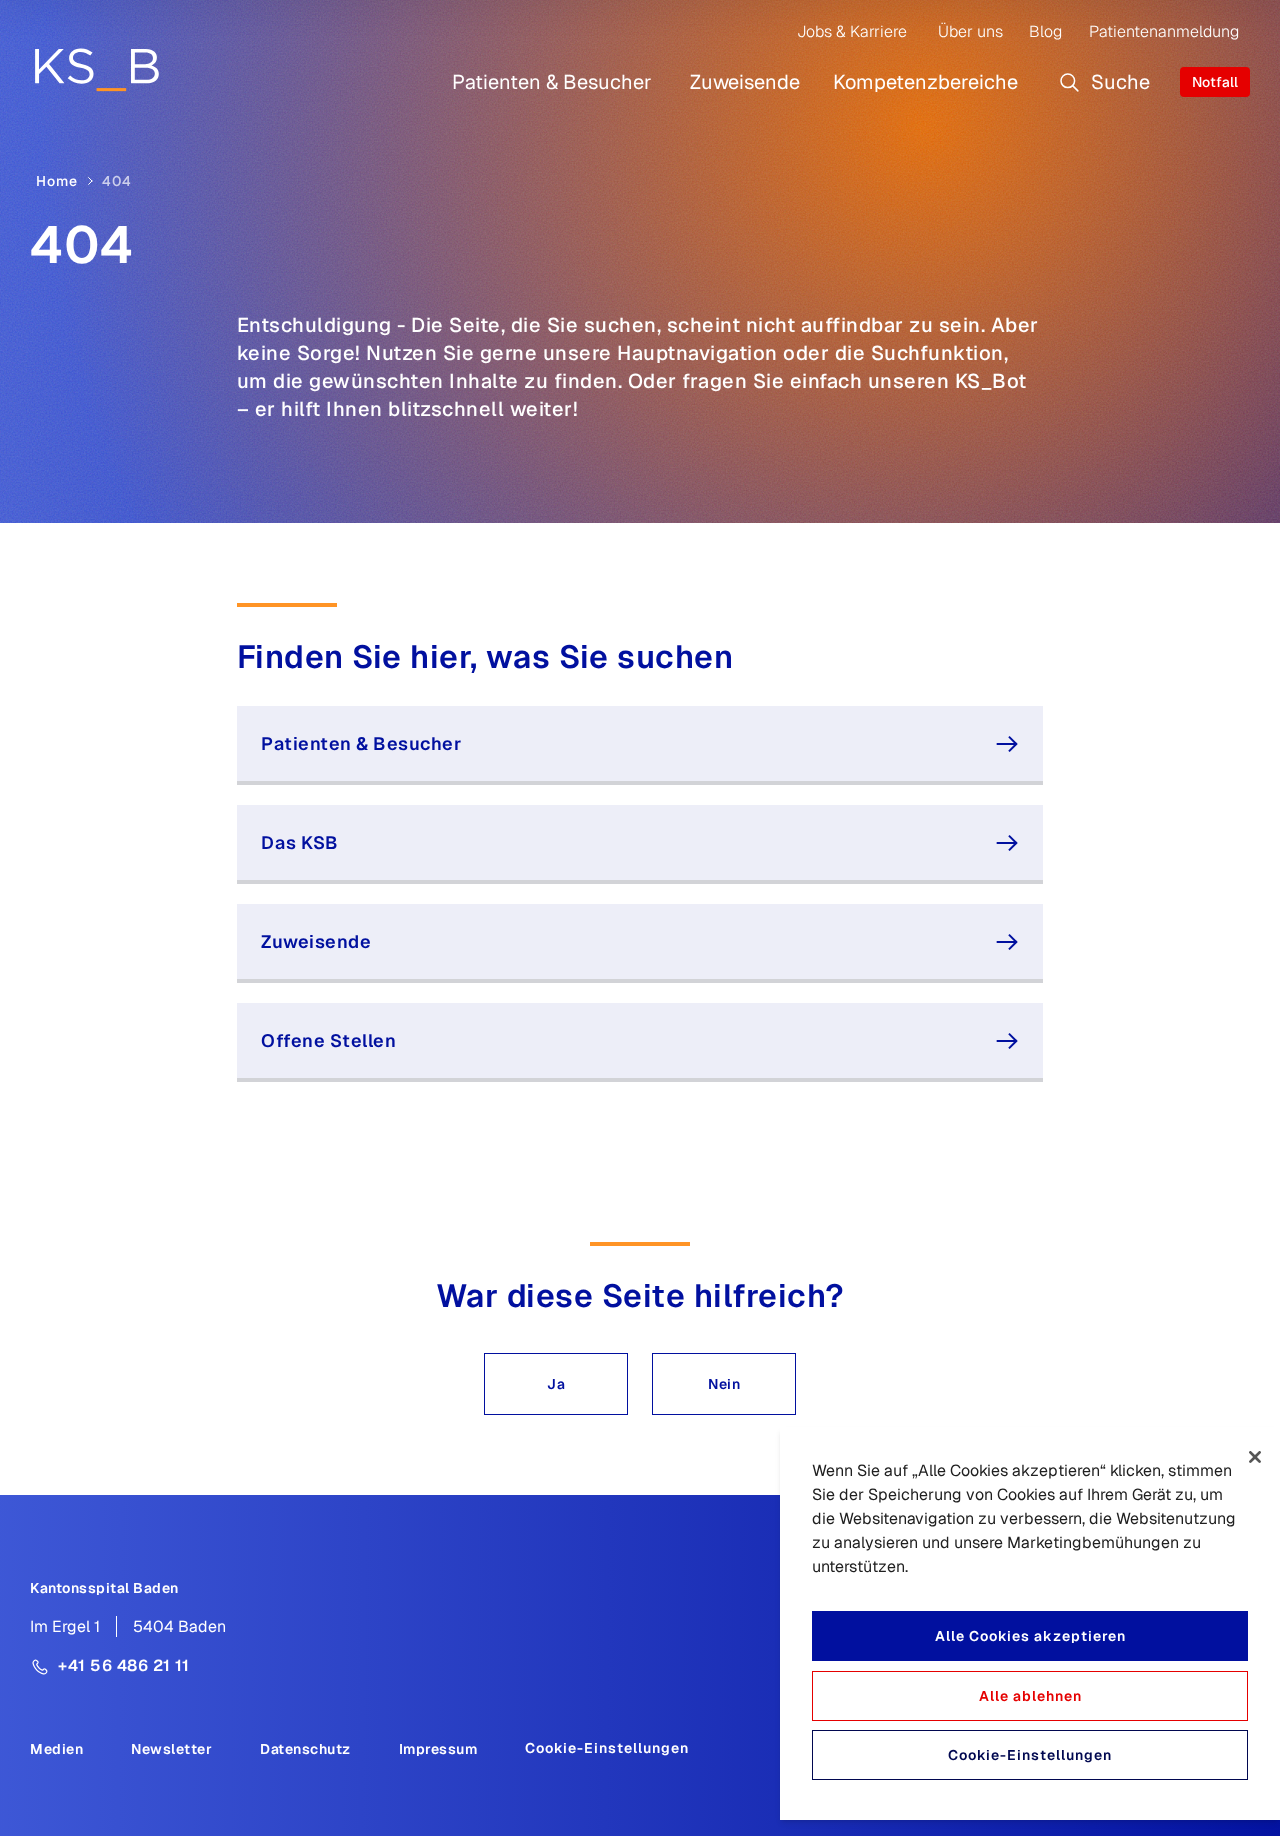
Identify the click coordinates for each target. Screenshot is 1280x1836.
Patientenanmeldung (1164, 31)
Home (57, 181)
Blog (1045, 31)
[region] (1030, 1623)
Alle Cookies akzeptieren (1030, 1636)
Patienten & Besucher (552, 82)
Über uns (970, 31)
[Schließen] (1255, 1457)
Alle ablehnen (1030, 1696)
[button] (556, 1384)
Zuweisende (745, 82)
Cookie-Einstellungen (607, 1748)
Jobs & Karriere (852, 31)
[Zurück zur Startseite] (96, 69)
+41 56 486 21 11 (123, 1665)
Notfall (1215, 82)
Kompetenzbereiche (925, 82)
